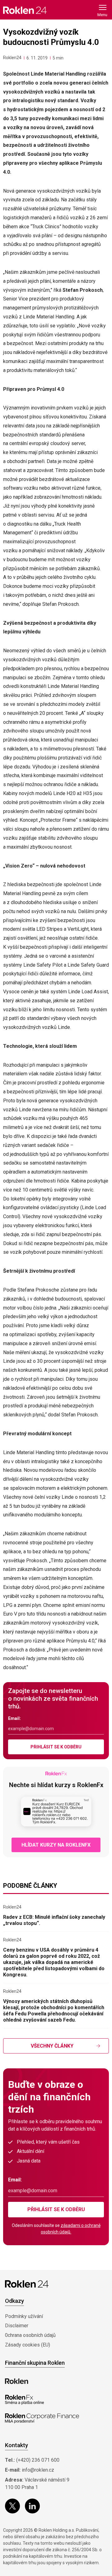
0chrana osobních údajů (30, 2335)
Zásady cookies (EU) (28, 2345)
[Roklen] (17, 2381)
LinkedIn (32, 2506)
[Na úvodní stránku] (25, 10)
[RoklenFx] (24, 2400)
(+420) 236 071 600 (38, 2460)
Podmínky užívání (24, 2316)
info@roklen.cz (38, 2470)
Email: (14, 1718)
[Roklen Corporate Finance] (42, 2418)
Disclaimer (17, 2326)
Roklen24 (12, 58)
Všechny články (52, 2046)
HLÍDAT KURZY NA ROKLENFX (56, 1845)
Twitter (12, 2506)
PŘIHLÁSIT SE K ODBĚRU (56, 1747)
